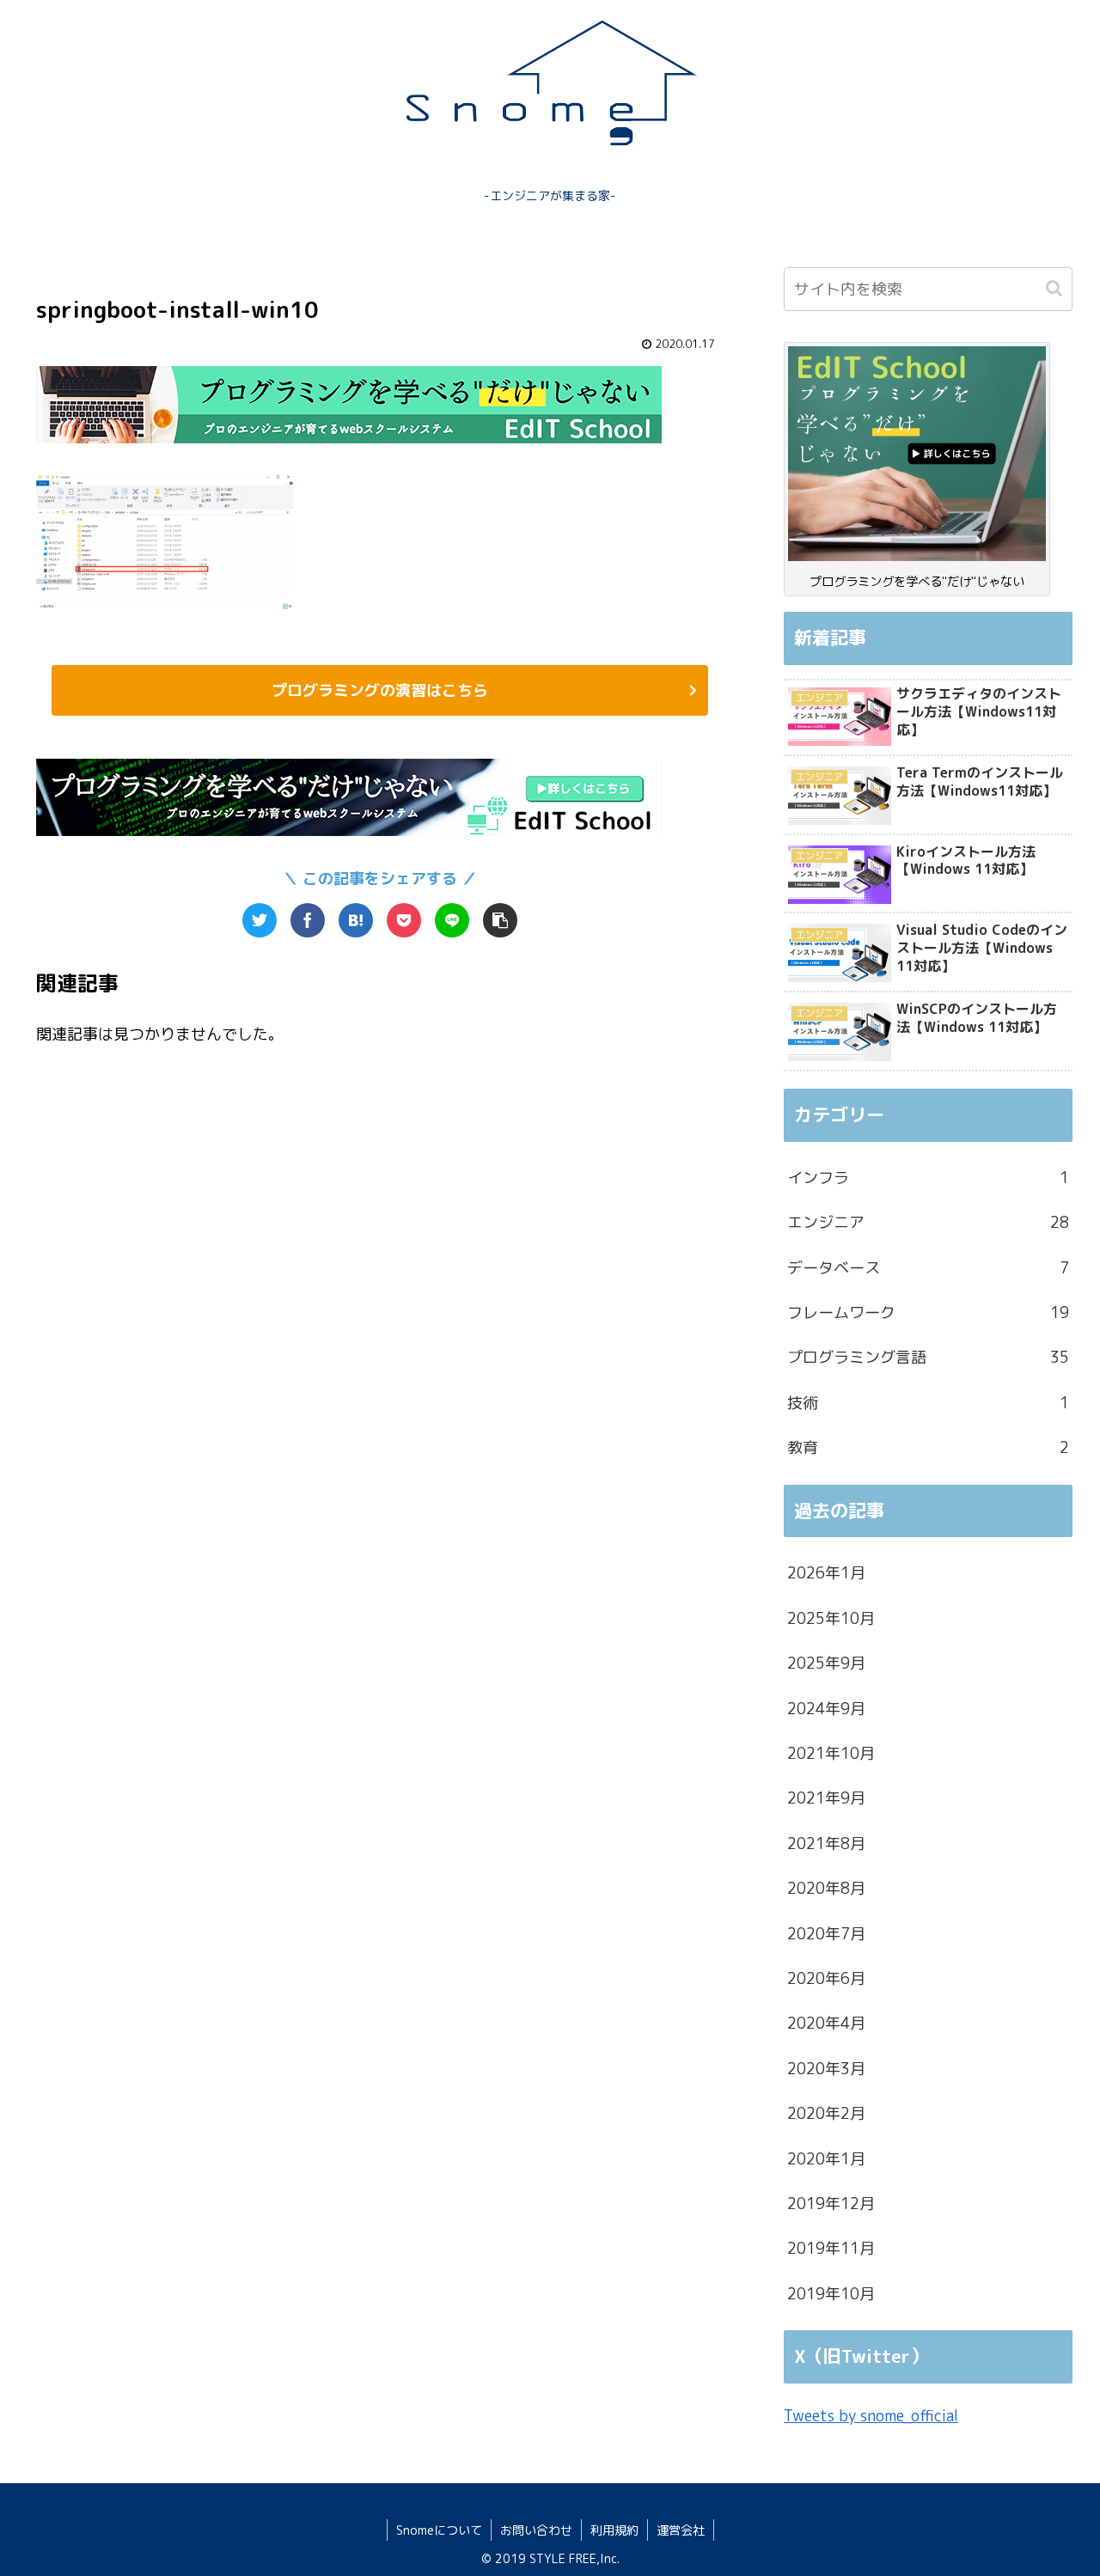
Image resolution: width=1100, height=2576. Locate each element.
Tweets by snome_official (871, 2416)
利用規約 (614, 2530)
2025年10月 (831, 1618)
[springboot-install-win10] (356, 920)
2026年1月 (826, 1573)
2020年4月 (826, 2023)
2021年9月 (826, 1798)
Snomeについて (439, 2530)
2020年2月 (826, 2113)
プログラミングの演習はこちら (380, 690)
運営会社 (681, 2530)
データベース (928, 1268)
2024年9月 (826, 1709)
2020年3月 (826, 2069)
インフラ (928, 1178)
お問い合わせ (536, 2530)
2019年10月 (831, 2294)
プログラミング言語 (928, 1357)
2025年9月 (826, 1663)
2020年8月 (826, 1888)
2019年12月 (831, 2204)
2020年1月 (826, 2159)
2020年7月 (826, 1934)
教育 (928, 1447)
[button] (1056, 288)
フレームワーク (928, 1312)
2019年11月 (831, 2248)
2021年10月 (831, 1753)
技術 (928, 1403)
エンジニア (928, 1222)
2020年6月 (826, 1978)
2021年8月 (826, 1843)
